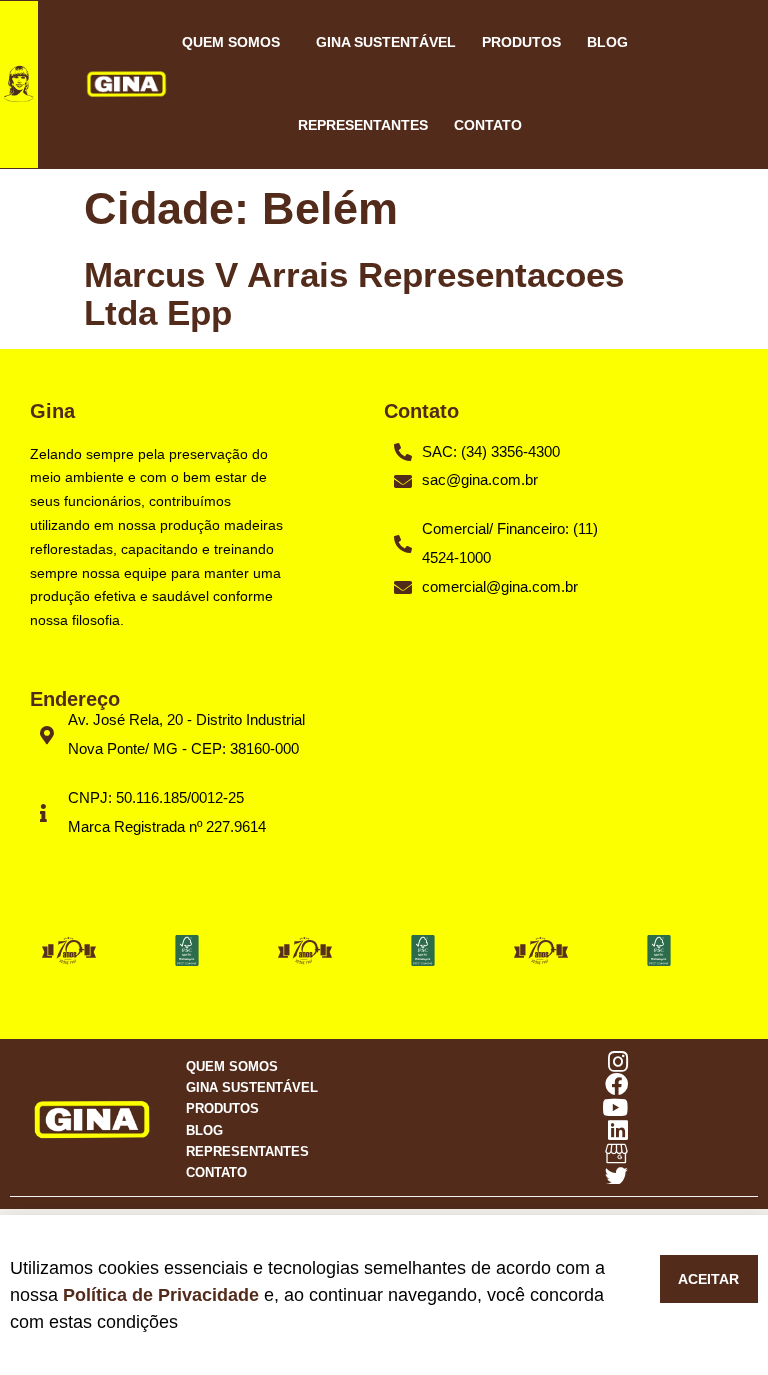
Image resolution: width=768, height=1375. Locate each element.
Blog (607, 42)
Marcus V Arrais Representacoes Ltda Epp (354, 294)
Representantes (363, 125)
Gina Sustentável (386, 42)
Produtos (521, 42)
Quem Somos (231, 42)
